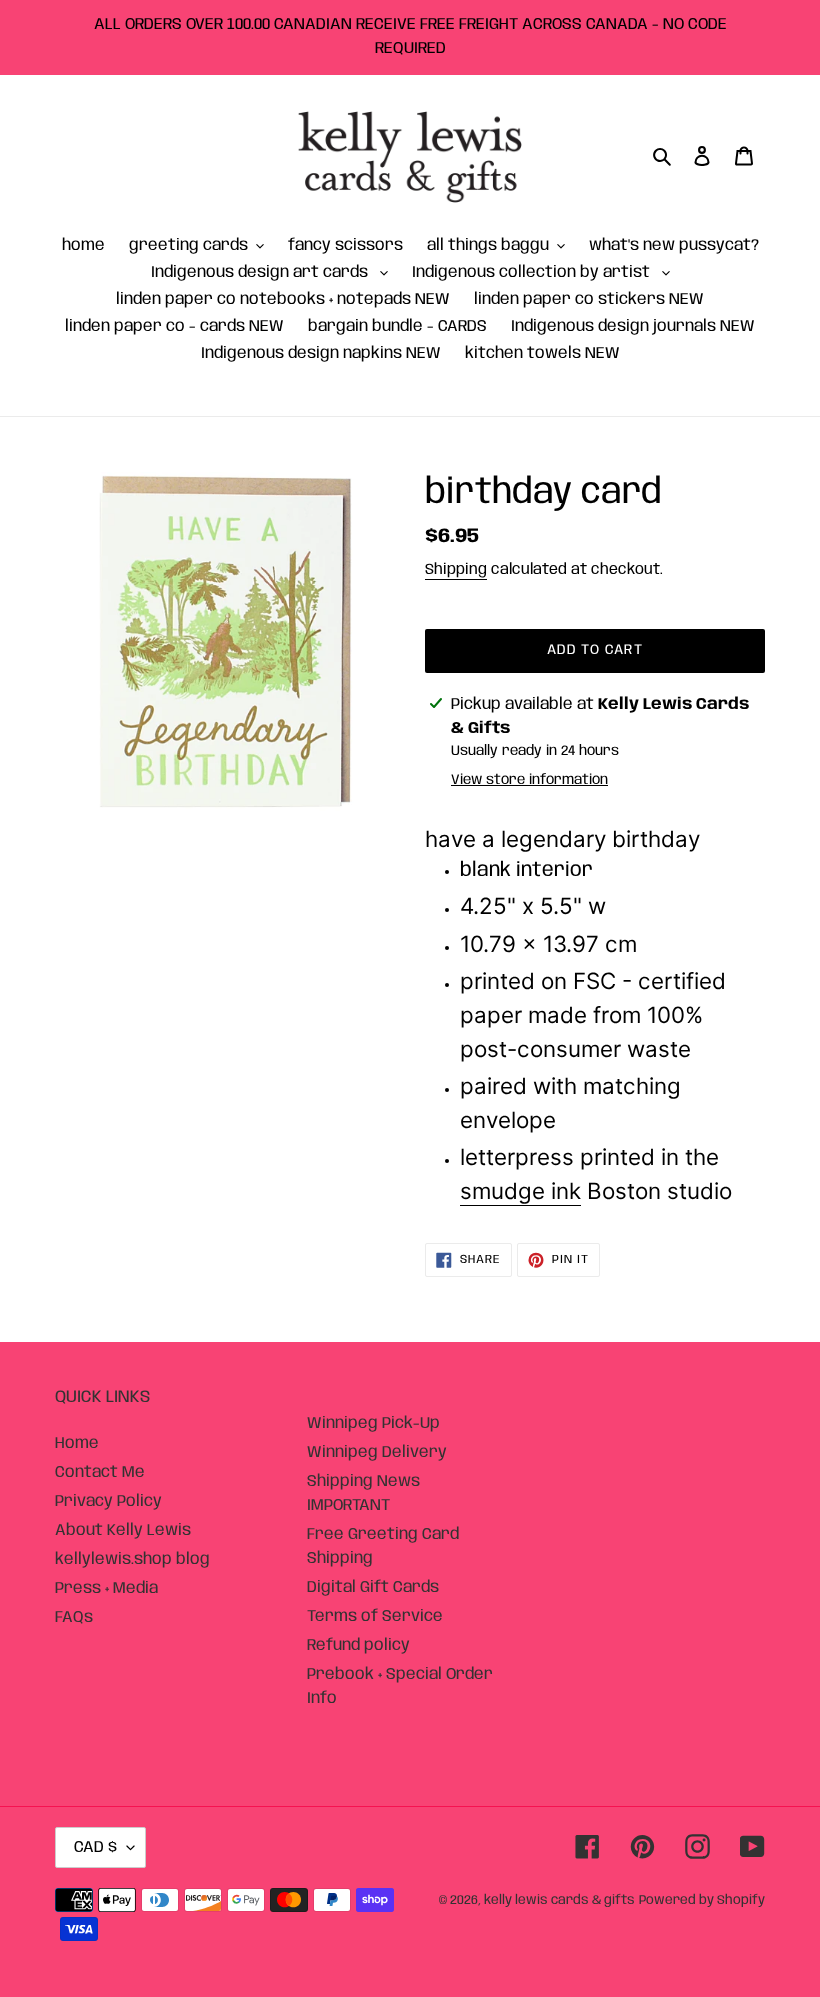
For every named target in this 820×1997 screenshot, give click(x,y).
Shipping (456, 570)
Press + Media (106, 1588)
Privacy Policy (108, 1501)
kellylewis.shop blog (132, 1559)
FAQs (74, 1617)
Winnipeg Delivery (377, 1452)
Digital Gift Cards (373, 1587)
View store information (529, 780)
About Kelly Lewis (123, 1530)
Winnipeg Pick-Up (373, 1423)
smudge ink (520, 1190)
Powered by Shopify (702, 1900)
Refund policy (358, 1645)
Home (77, 1443)
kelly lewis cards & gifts (559, 1900)
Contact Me (100, 1472)
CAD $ (95, 1847)
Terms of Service (375, 1616)
